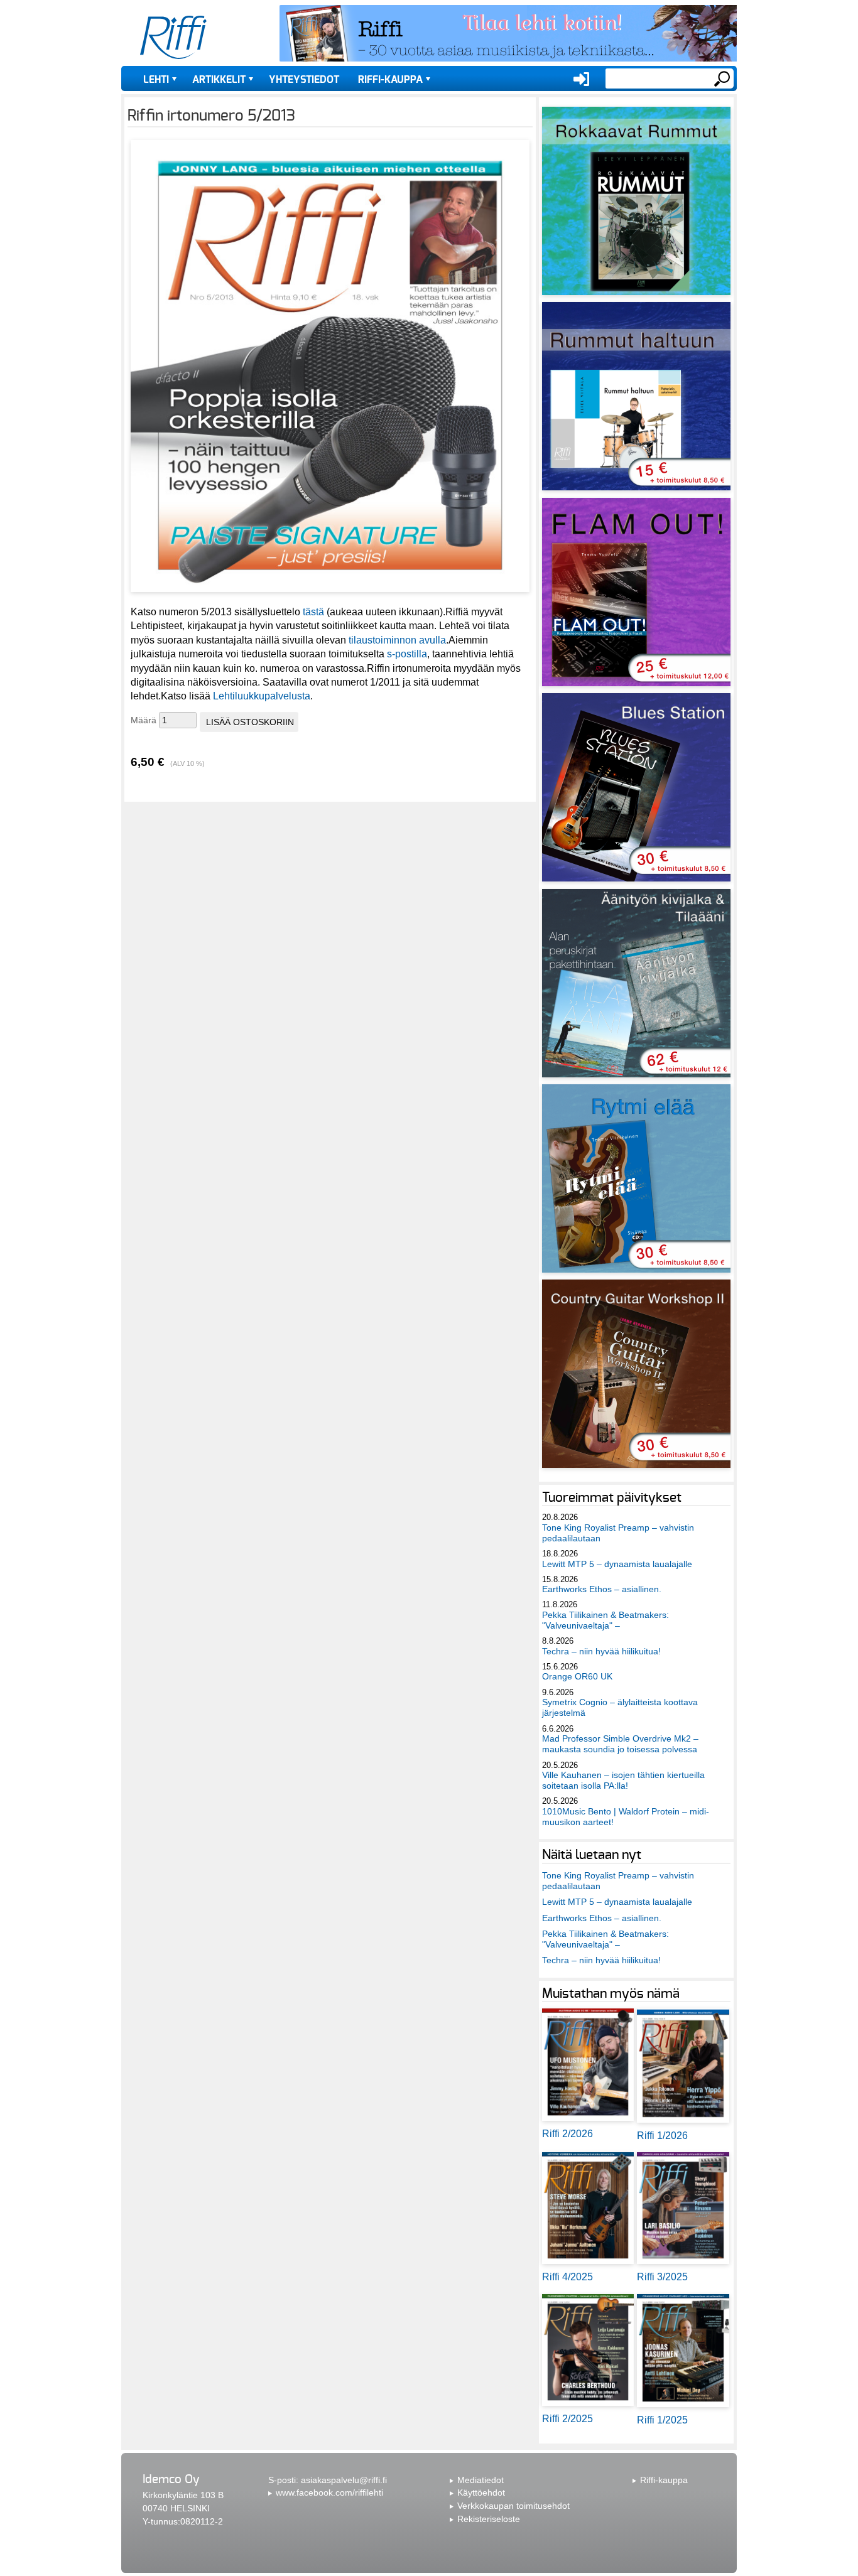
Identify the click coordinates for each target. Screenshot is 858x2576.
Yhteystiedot (304, 80)
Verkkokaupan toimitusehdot (513, 2506)
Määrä (144, 720)
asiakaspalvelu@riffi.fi (344, 2480)
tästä (313, 612)
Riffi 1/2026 (662, 2136)
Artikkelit (219, 80)
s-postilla (407, 654)
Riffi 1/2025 (662, 2420)
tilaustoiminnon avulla (397, 640)
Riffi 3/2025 (662, 2277)
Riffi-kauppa (390, 80)
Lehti (156, 80)
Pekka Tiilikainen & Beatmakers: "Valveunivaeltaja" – (605, 1620)
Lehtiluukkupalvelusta (262, 696)
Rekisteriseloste (489, 2519)
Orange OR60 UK (577, 1676)
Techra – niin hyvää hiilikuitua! (601, 1651)
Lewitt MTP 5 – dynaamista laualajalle (617, 1564)
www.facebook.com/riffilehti (329, 2492)
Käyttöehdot (481, 2492)
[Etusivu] (173, 38)
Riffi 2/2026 (567, 2134)
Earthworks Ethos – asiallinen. (602, 1589)
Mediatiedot (481, 2480)
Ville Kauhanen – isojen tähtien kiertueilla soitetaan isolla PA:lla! (623, 1780)
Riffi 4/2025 (567, 2277)
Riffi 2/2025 (567, 2419)
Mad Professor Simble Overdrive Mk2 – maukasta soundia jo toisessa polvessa (620, 1744)
